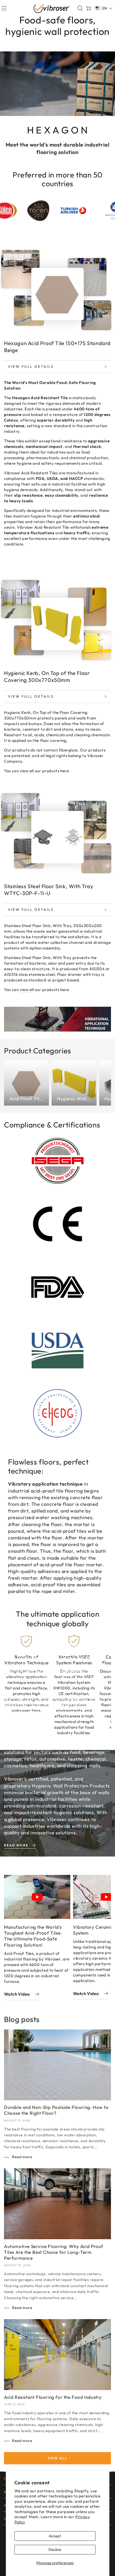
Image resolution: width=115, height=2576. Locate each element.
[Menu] (4, 8)
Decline (55, 2549)
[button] (80, 8)
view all (27, 771)
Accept (55, 2536)
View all (57, 2458)
